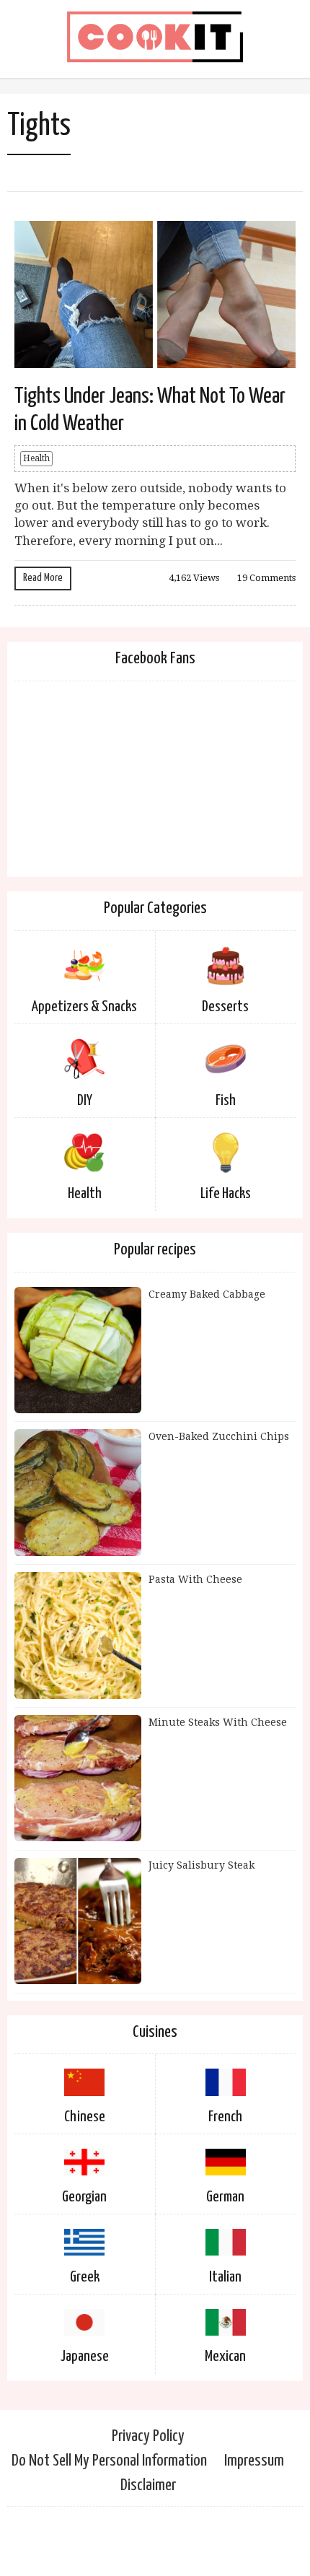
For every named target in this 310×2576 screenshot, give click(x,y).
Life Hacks (226, 1194)
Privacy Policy (148, 2436)
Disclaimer (148, 2485)
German (225, 2197)
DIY (85, 1101)
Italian (225, 2277)
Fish (226, 1101)
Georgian (84, 2197)
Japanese (85, 2357)
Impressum (254, 2461)
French (225, 2117)
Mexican (225, 2357)
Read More (43, 578)
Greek (85, 2277)
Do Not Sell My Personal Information (109, 2461)
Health (36, 458)
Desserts (225, 1007)
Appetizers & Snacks (84, 1007)
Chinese (85, 2117)
